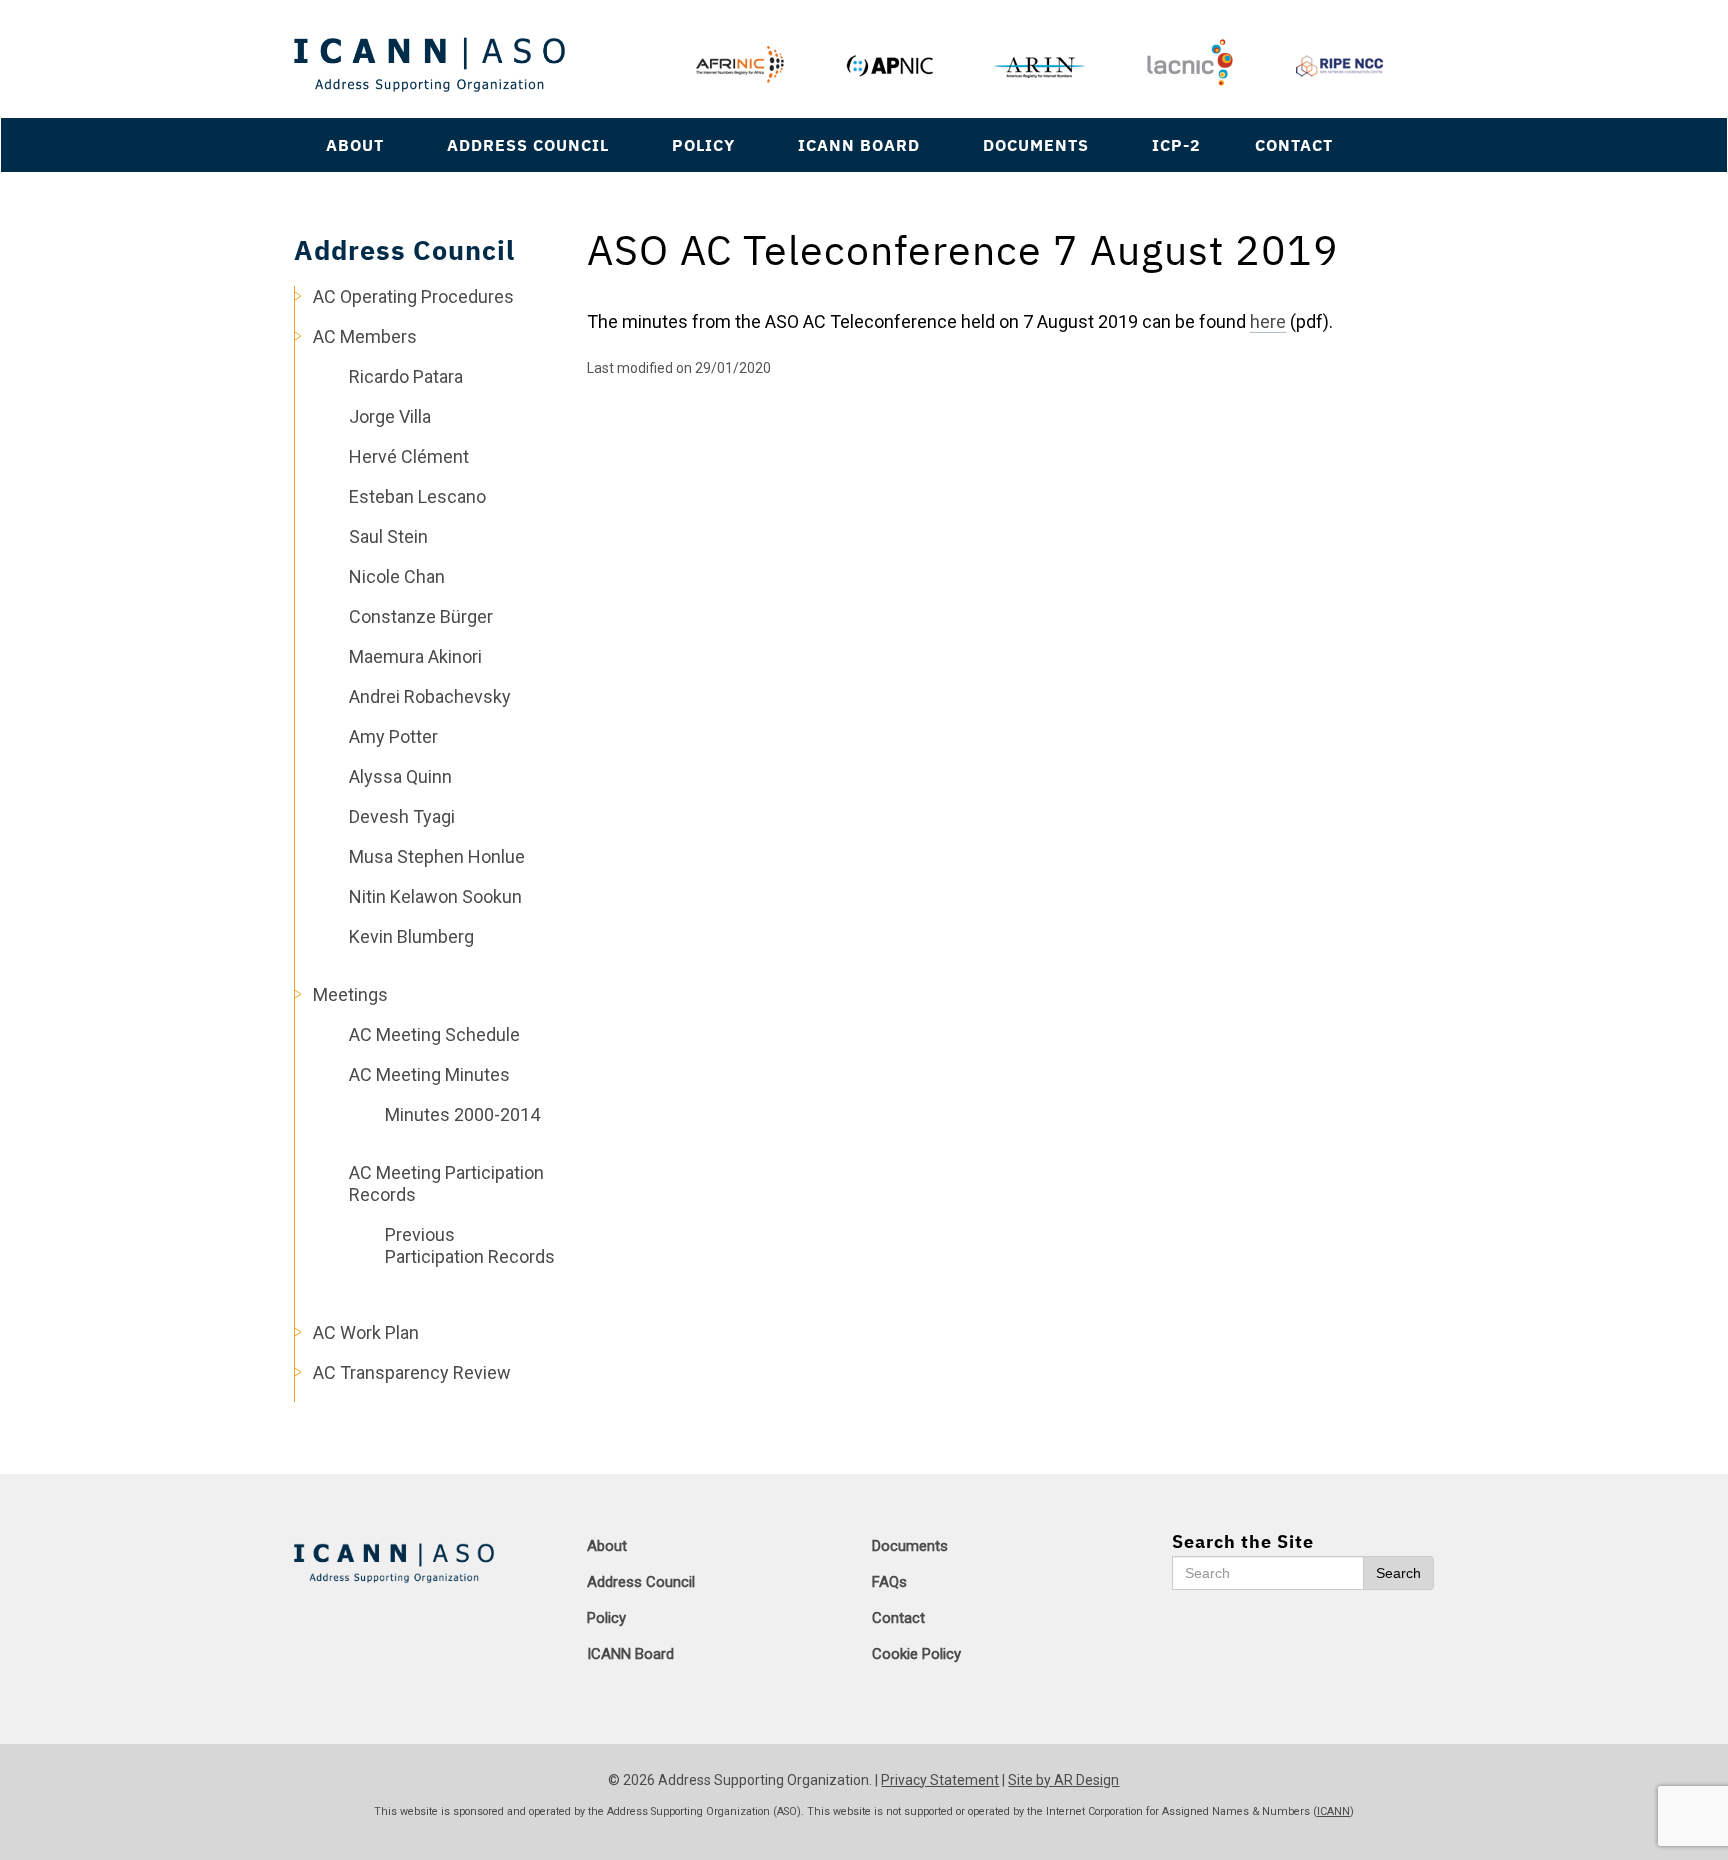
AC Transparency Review (412, 1372)
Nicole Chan (397, 576)
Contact (1294, 144)
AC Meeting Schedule (434, 1034)
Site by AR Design (1063, 1780)
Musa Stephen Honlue (437, 856)
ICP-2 (1176, 144)
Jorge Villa (390, 416)
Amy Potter (393, 736)
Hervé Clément (409, 456)
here (1268, 321)
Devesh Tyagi (402, 816)
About (355, 144)
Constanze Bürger (421, 616)
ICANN (1333, 1811)
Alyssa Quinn (400, 776)
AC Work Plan (366, 1332)
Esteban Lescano (417, 496)
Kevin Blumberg (411, 936)
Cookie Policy (916, 1654)
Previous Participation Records (470, 1245)
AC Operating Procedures (413, 296)
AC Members (365, 336)
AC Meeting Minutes (429, 1074)
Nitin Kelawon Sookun (435, 896)
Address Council (528, 144)
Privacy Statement (940, 1780)
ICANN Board (859, 144)
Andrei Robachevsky (430, 696)
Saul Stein (388, 536)
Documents (1036, 144)
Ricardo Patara (406, 376)
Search (1398, 1573)
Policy (703, 144)
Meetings (350, 994)
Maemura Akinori (415, 656)
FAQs (889, 1582)
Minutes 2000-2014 (462, 1114)
